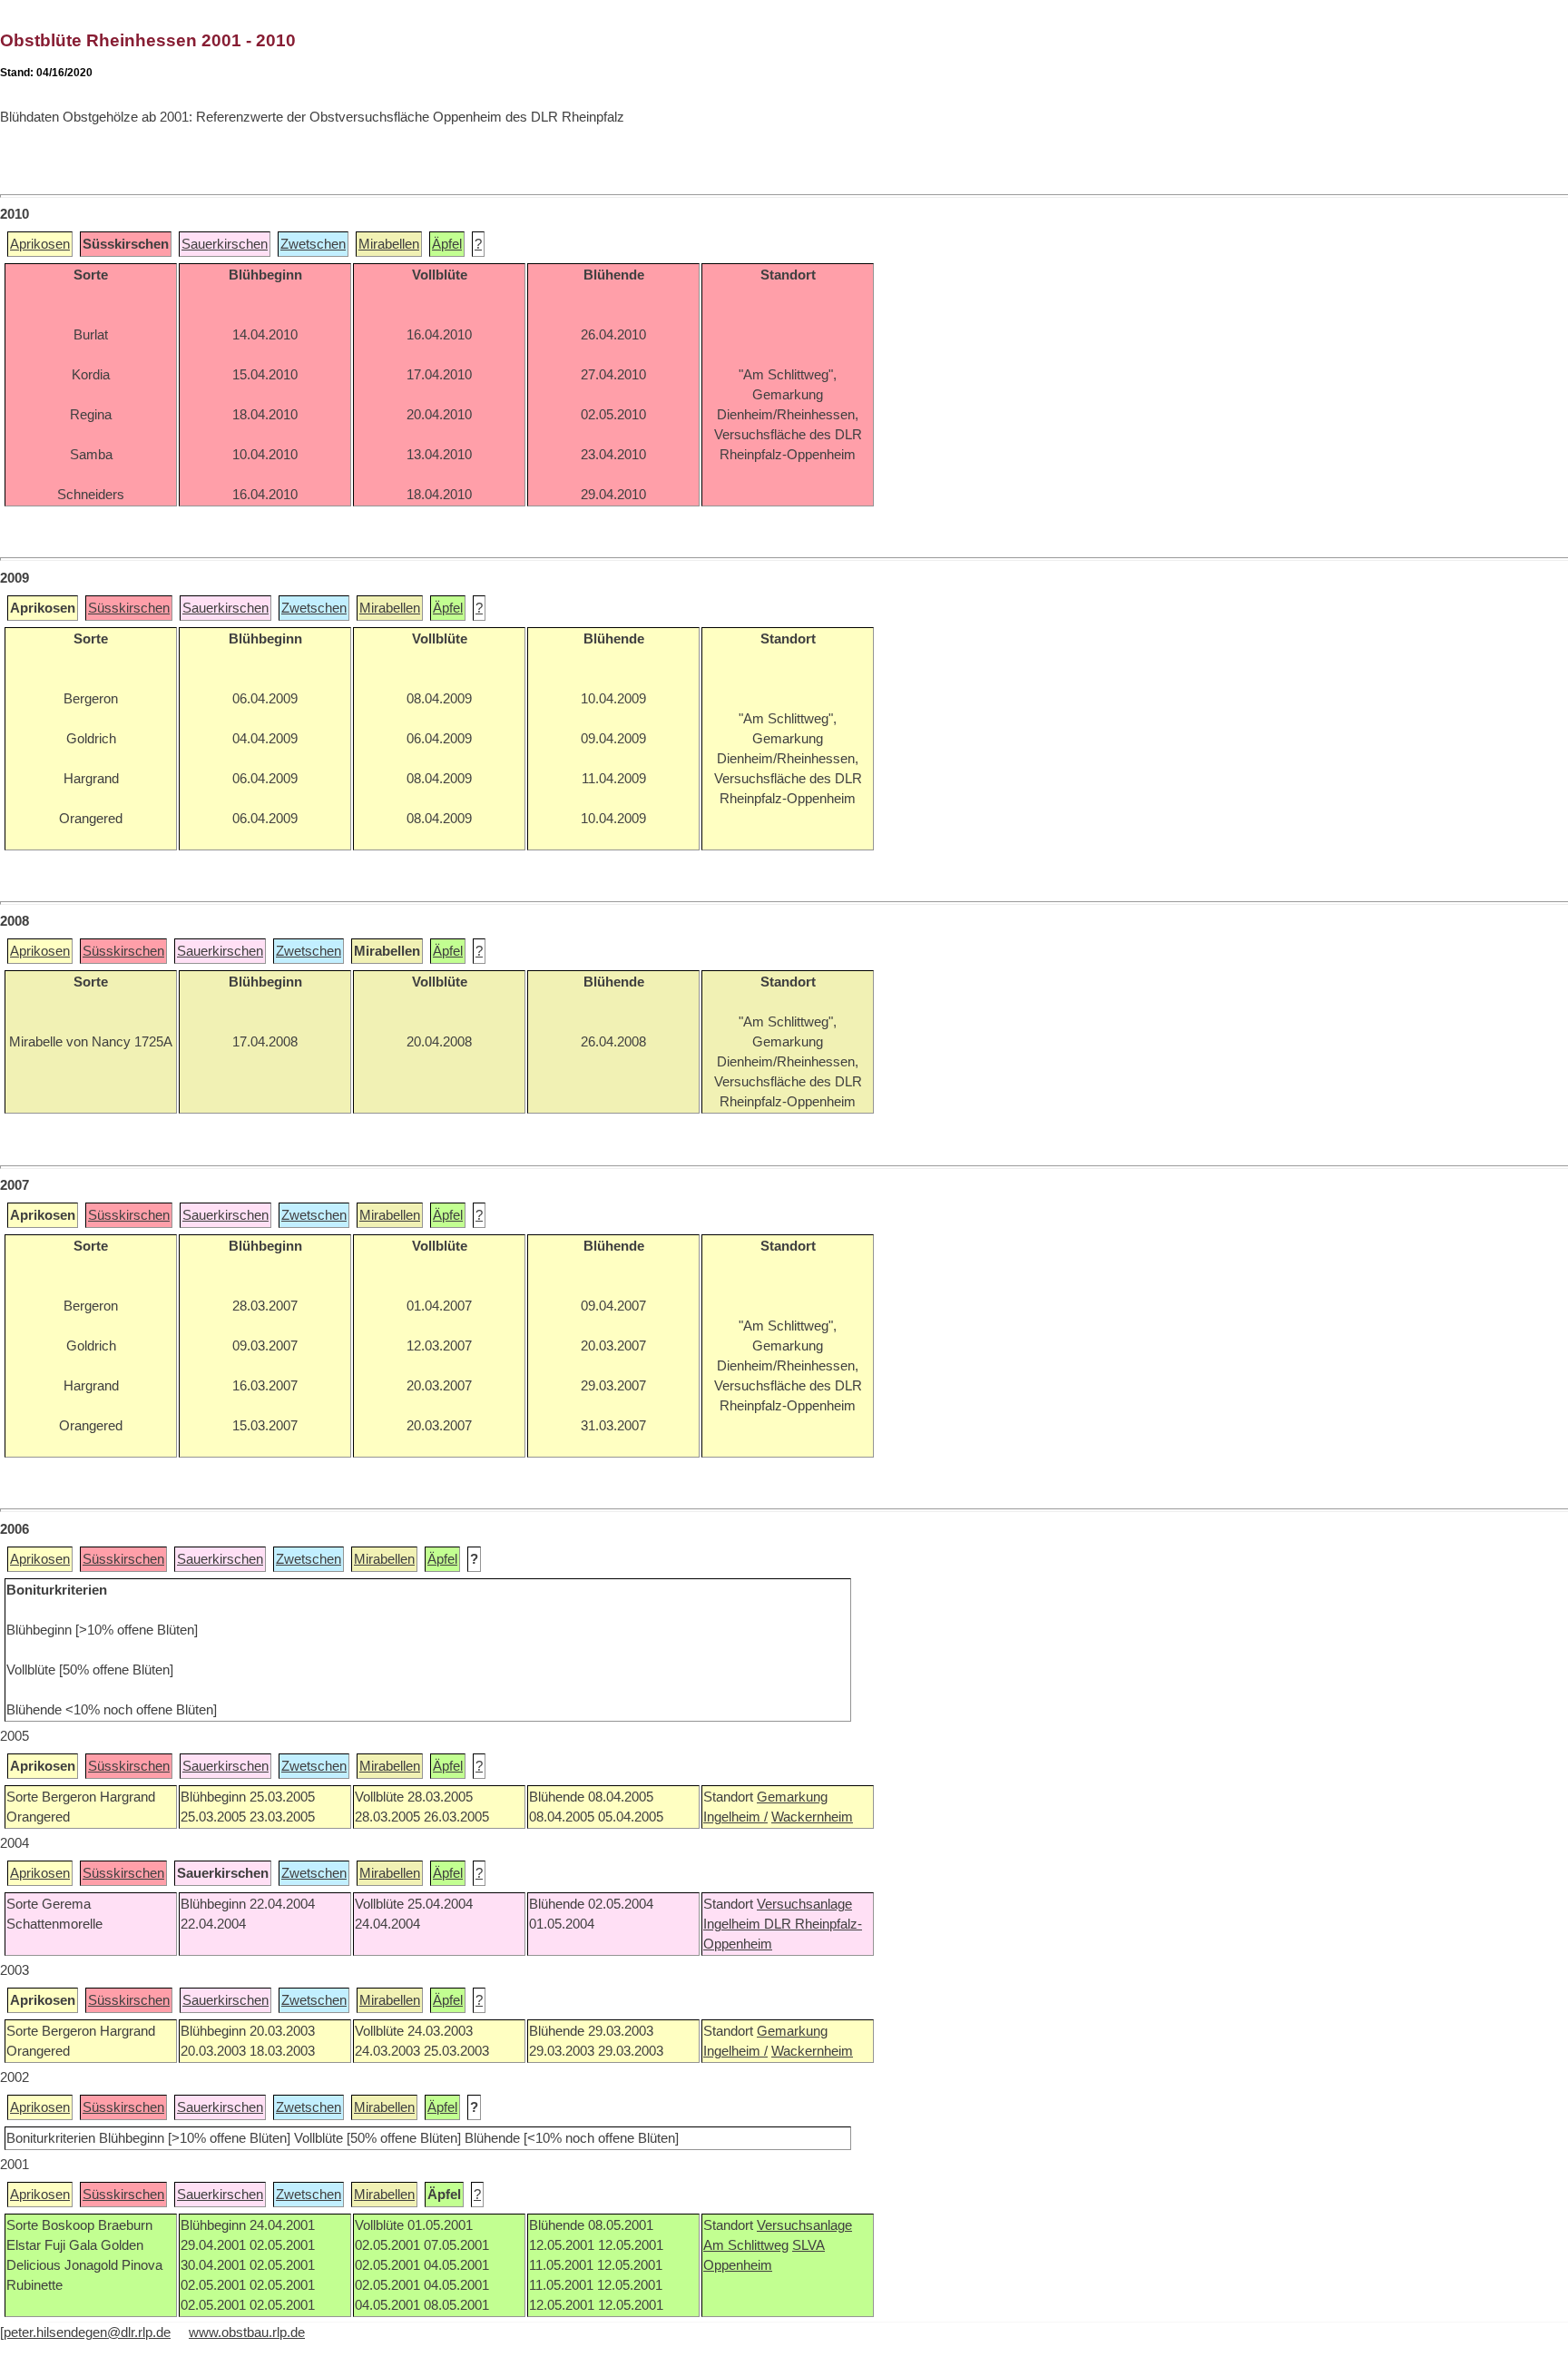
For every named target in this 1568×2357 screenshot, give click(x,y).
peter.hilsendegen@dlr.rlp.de (87, 2332)
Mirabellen (389, 244)
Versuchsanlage (804, 1904)
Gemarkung (792, 1797)
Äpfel (447, 244)
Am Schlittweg (746, 2245)
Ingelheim (734, 1924)
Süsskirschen (129, 608)
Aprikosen (40, 244)
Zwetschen (313, 244)
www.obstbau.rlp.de (247, 2332)
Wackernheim (812, 1817)
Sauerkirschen (225, 244)
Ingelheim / (735, 1817)
